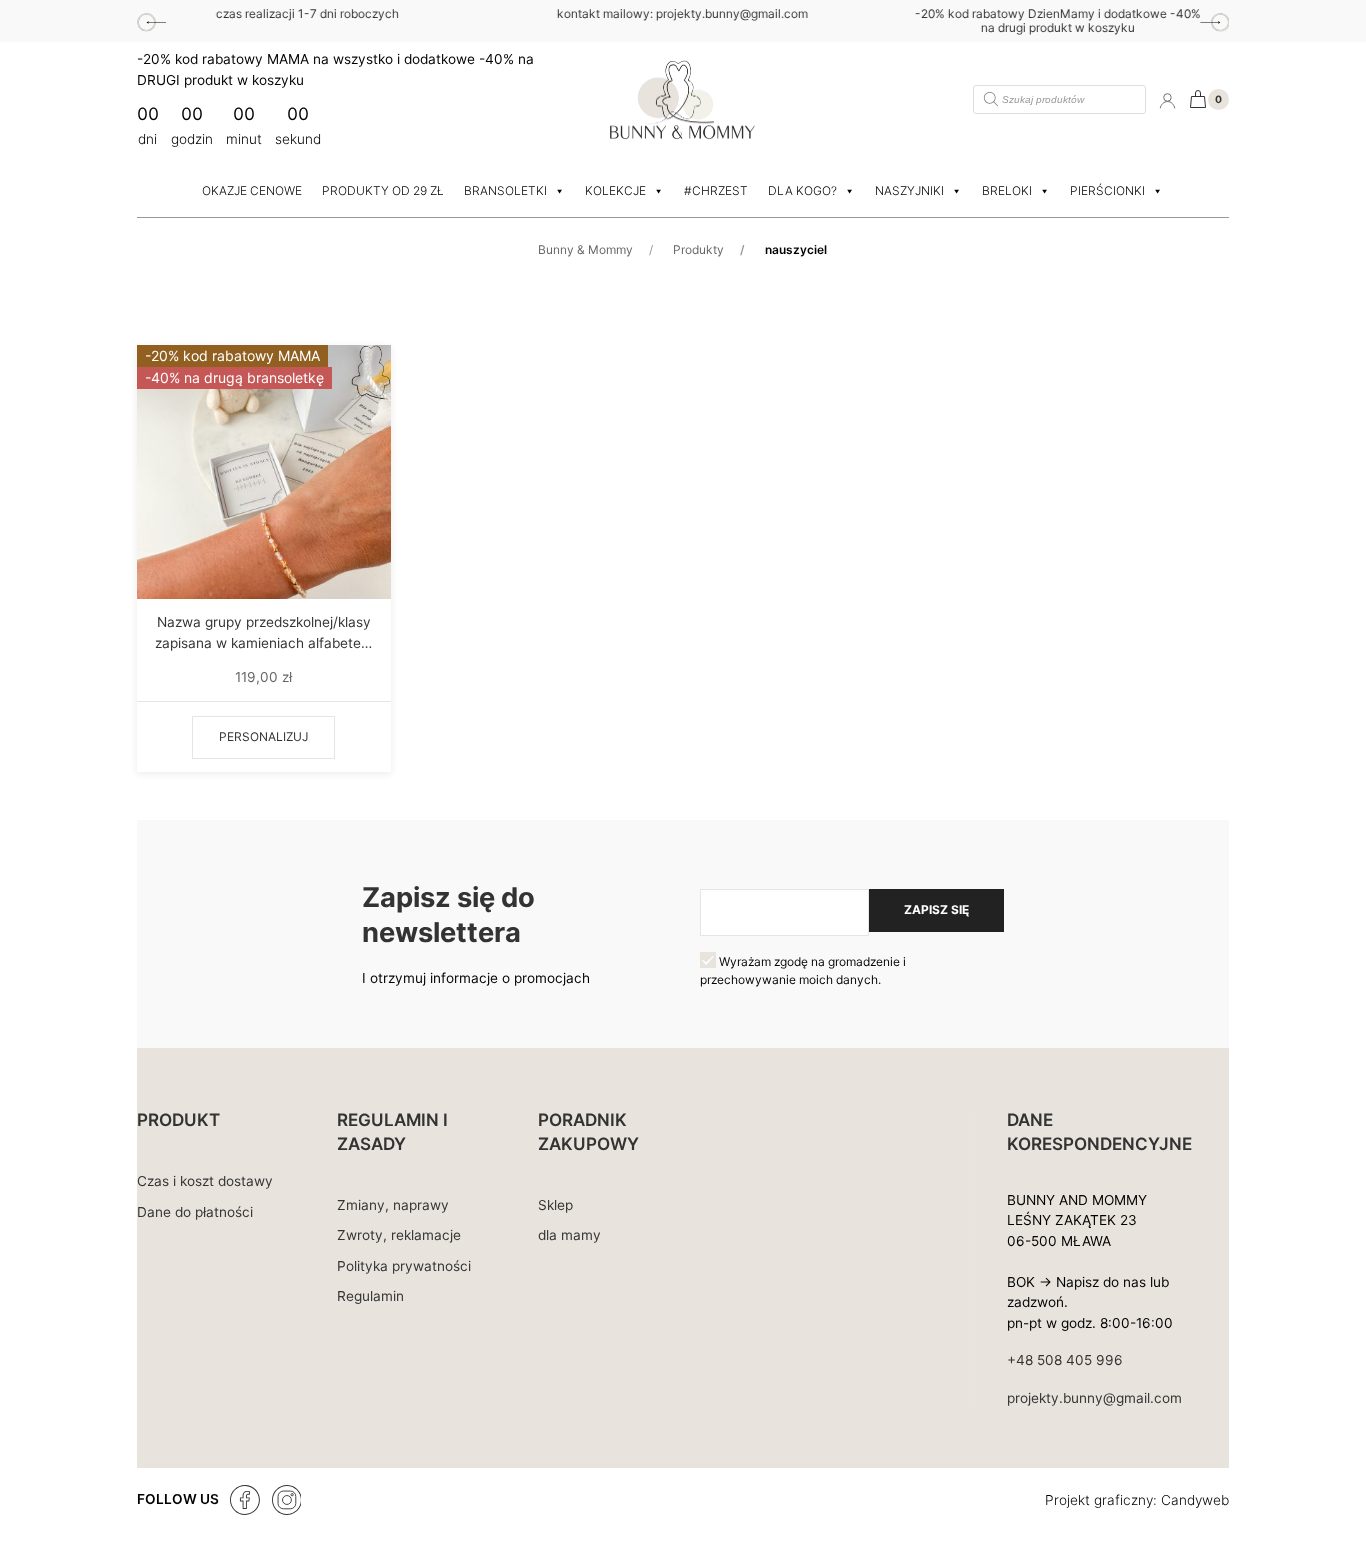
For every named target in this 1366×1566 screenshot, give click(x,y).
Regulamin (370, 1296)
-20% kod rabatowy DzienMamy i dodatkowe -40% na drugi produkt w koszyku (780, 21)
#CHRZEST (716, 190)
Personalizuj (263, 736)
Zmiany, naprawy (393, 1205)
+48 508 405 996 (1065, 1360)
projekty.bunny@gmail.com (1094, 1398)
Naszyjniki (909, 190)
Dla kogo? (802, 190)
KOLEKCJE (615, 190)
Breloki (1007, 190)
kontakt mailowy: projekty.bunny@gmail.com (404, 14)
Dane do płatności (195, 1212)
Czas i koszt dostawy (205, 1181)
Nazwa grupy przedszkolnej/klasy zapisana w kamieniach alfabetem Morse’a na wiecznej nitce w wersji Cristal (264, 633)
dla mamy (569, 1235)
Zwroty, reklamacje (399, 1235)
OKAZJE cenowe (252, 190)
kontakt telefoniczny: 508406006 (1155, 14)
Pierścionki (1107, 190)
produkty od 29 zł (383, 190)
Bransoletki (505, 190)
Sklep (555, 1205)
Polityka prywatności (404, 1266)
